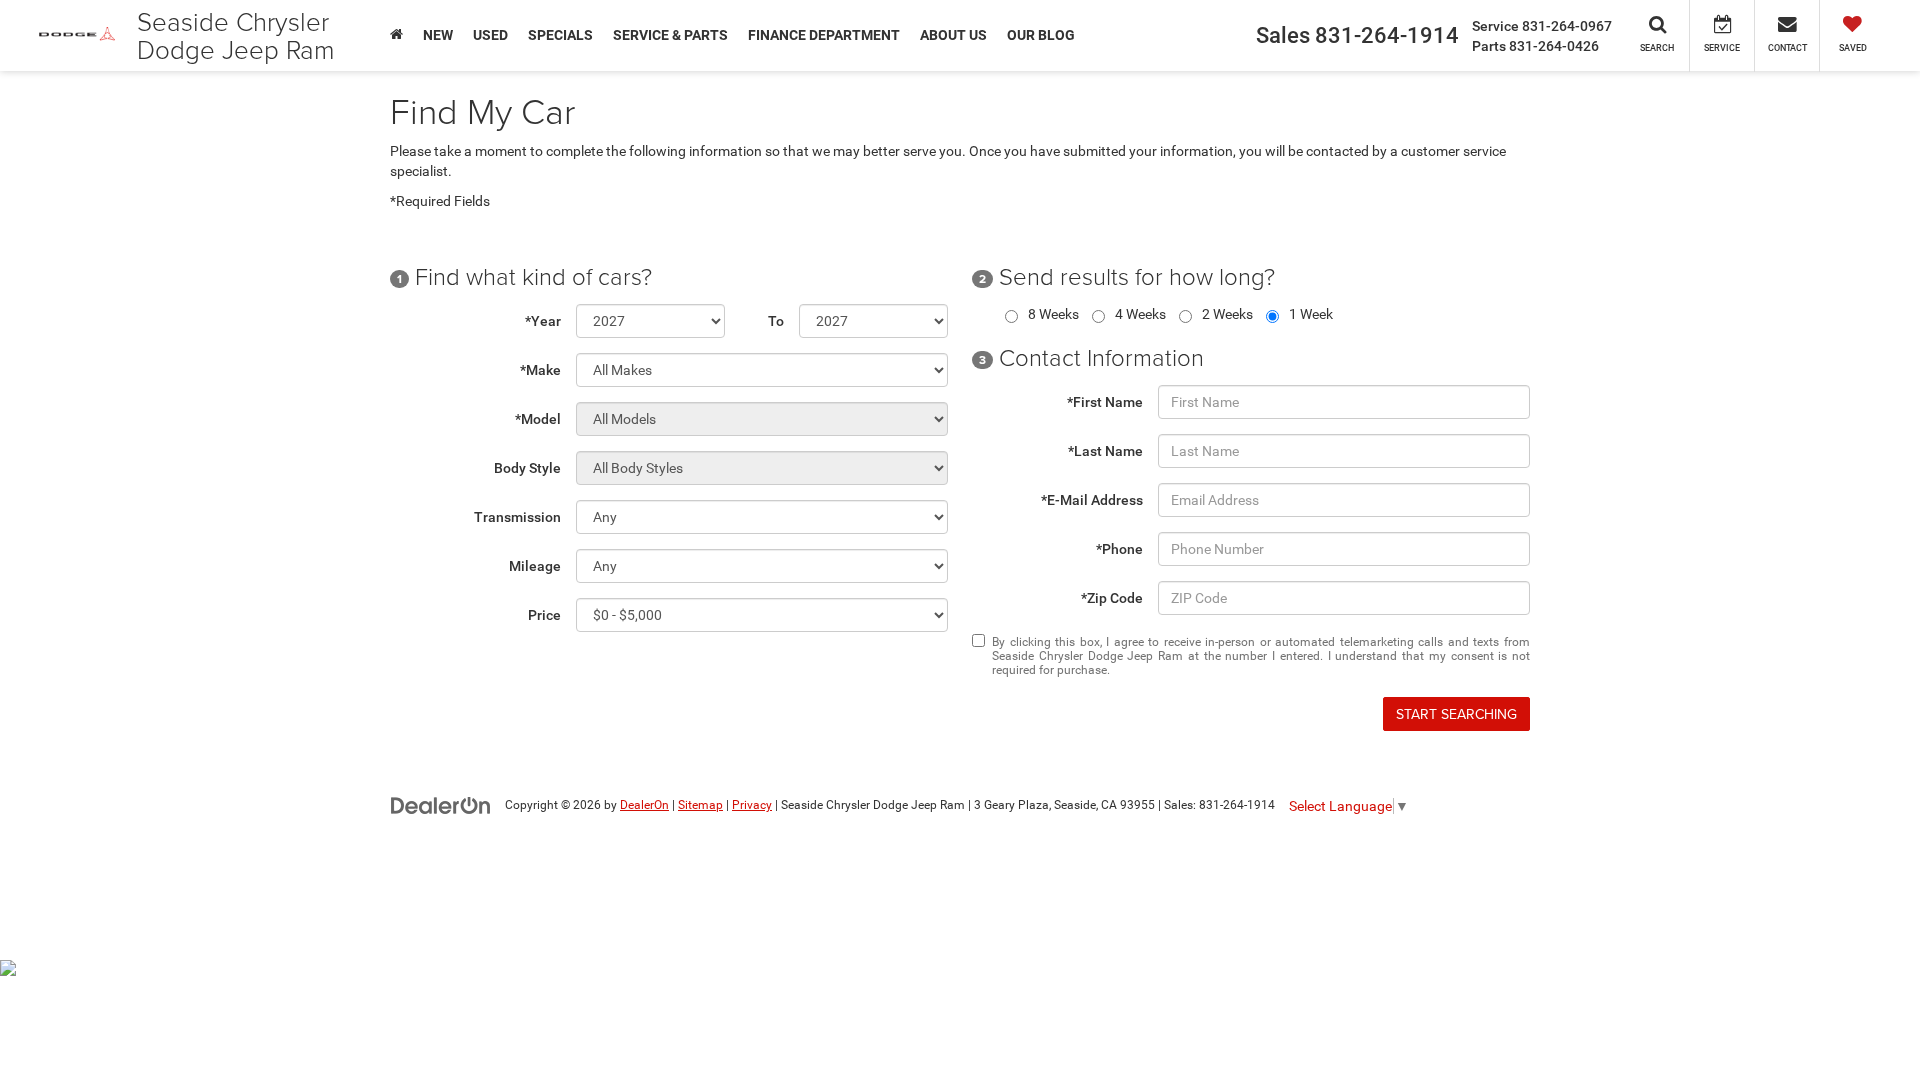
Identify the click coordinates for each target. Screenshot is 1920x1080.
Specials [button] (560, 35)
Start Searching (1456, 714)
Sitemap (700, 805)
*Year (543, 321)
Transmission (517, 517)
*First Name (1105, 402)
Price (544, 615)
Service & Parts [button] (670, 35)
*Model (538, 419)
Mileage (535, 566)
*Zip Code (1112, 598)
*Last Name (1105, 451)
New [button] (438, 35)
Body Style (527, 468)
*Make (540, 370)
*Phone (1119, 549)
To (776, 321)
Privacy (752, 805)
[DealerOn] (441, 804)
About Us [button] (953, 35)
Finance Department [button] (824, 35)
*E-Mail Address (1092, 500)
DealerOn (644, 805)
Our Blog (1041, 35)
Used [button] (490, 35)
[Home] (396, 35)
